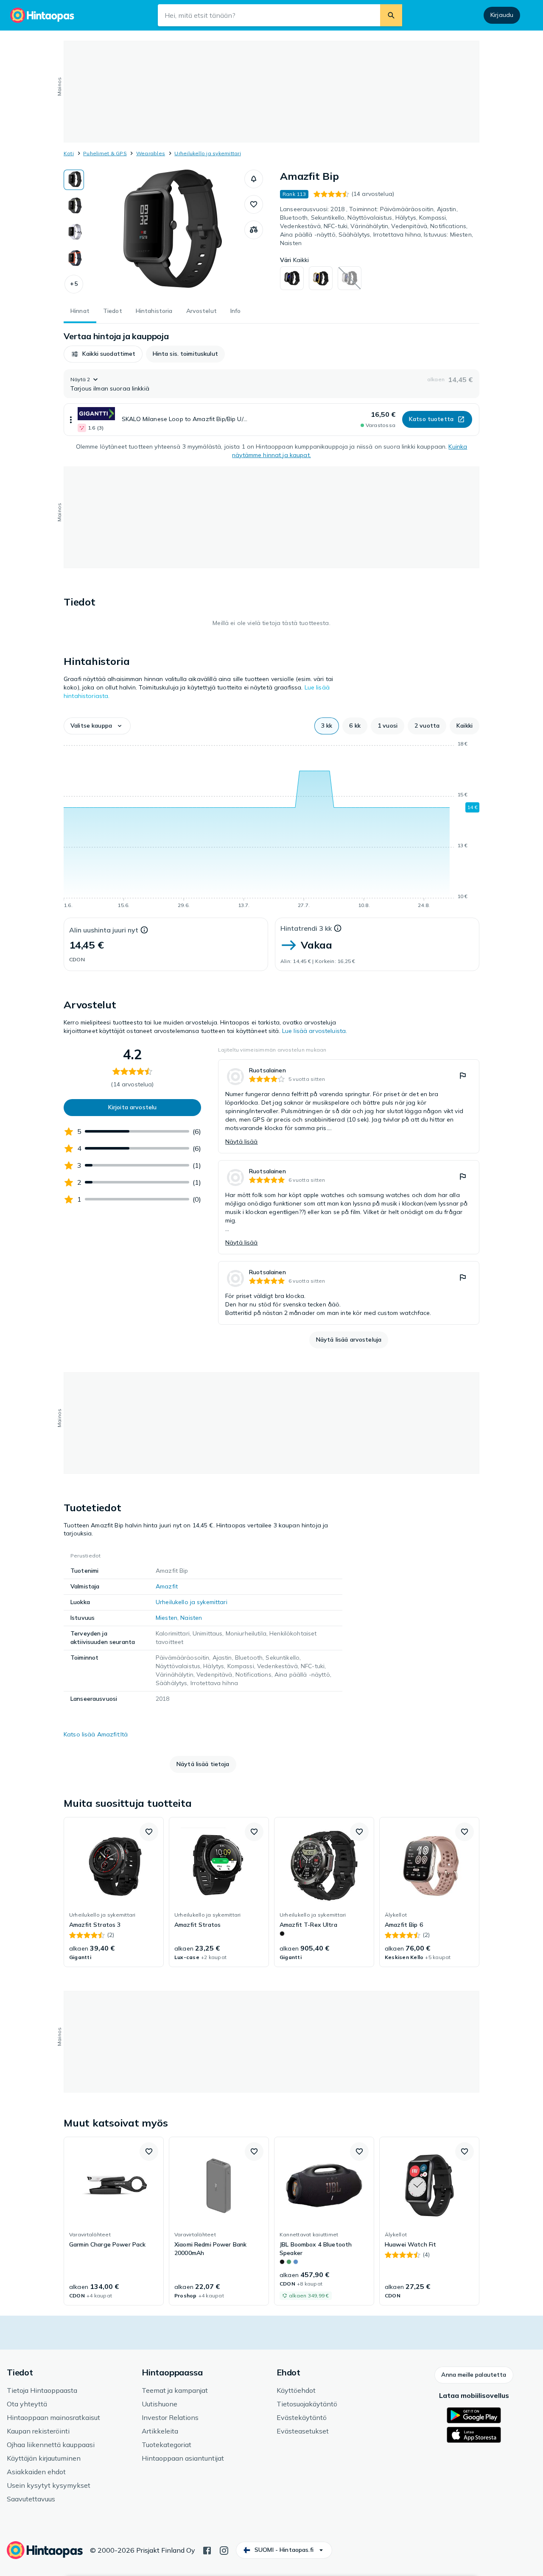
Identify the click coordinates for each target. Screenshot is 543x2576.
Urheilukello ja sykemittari (207, 153)
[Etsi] (391, 15)
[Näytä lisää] (71, 420)
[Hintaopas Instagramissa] (224, 2550)
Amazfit (167, 1586)
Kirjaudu (502, 15)
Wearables (151, 153)
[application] (271, 826)
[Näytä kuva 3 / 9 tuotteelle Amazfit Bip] (74, 232)
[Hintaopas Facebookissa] (207, 2550)
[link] (349, 1106)
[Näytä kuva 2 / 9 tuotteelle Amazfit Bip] (74, 206)
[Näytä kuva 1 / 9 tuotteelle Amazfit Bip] (74, 180)
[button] (74, 284)
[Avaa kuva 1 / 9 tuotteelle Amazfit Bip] (164, 233)
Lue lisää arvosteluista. (315, 1031)
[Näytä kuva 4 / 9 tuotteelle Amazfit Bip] (74, 259)
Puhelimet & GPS (105, 153)
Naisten (191, 1618)
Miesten (167, 1618)
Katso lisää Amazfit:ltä (96, 1734)
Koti (69, 153)
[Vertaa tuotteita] (254, 230)
